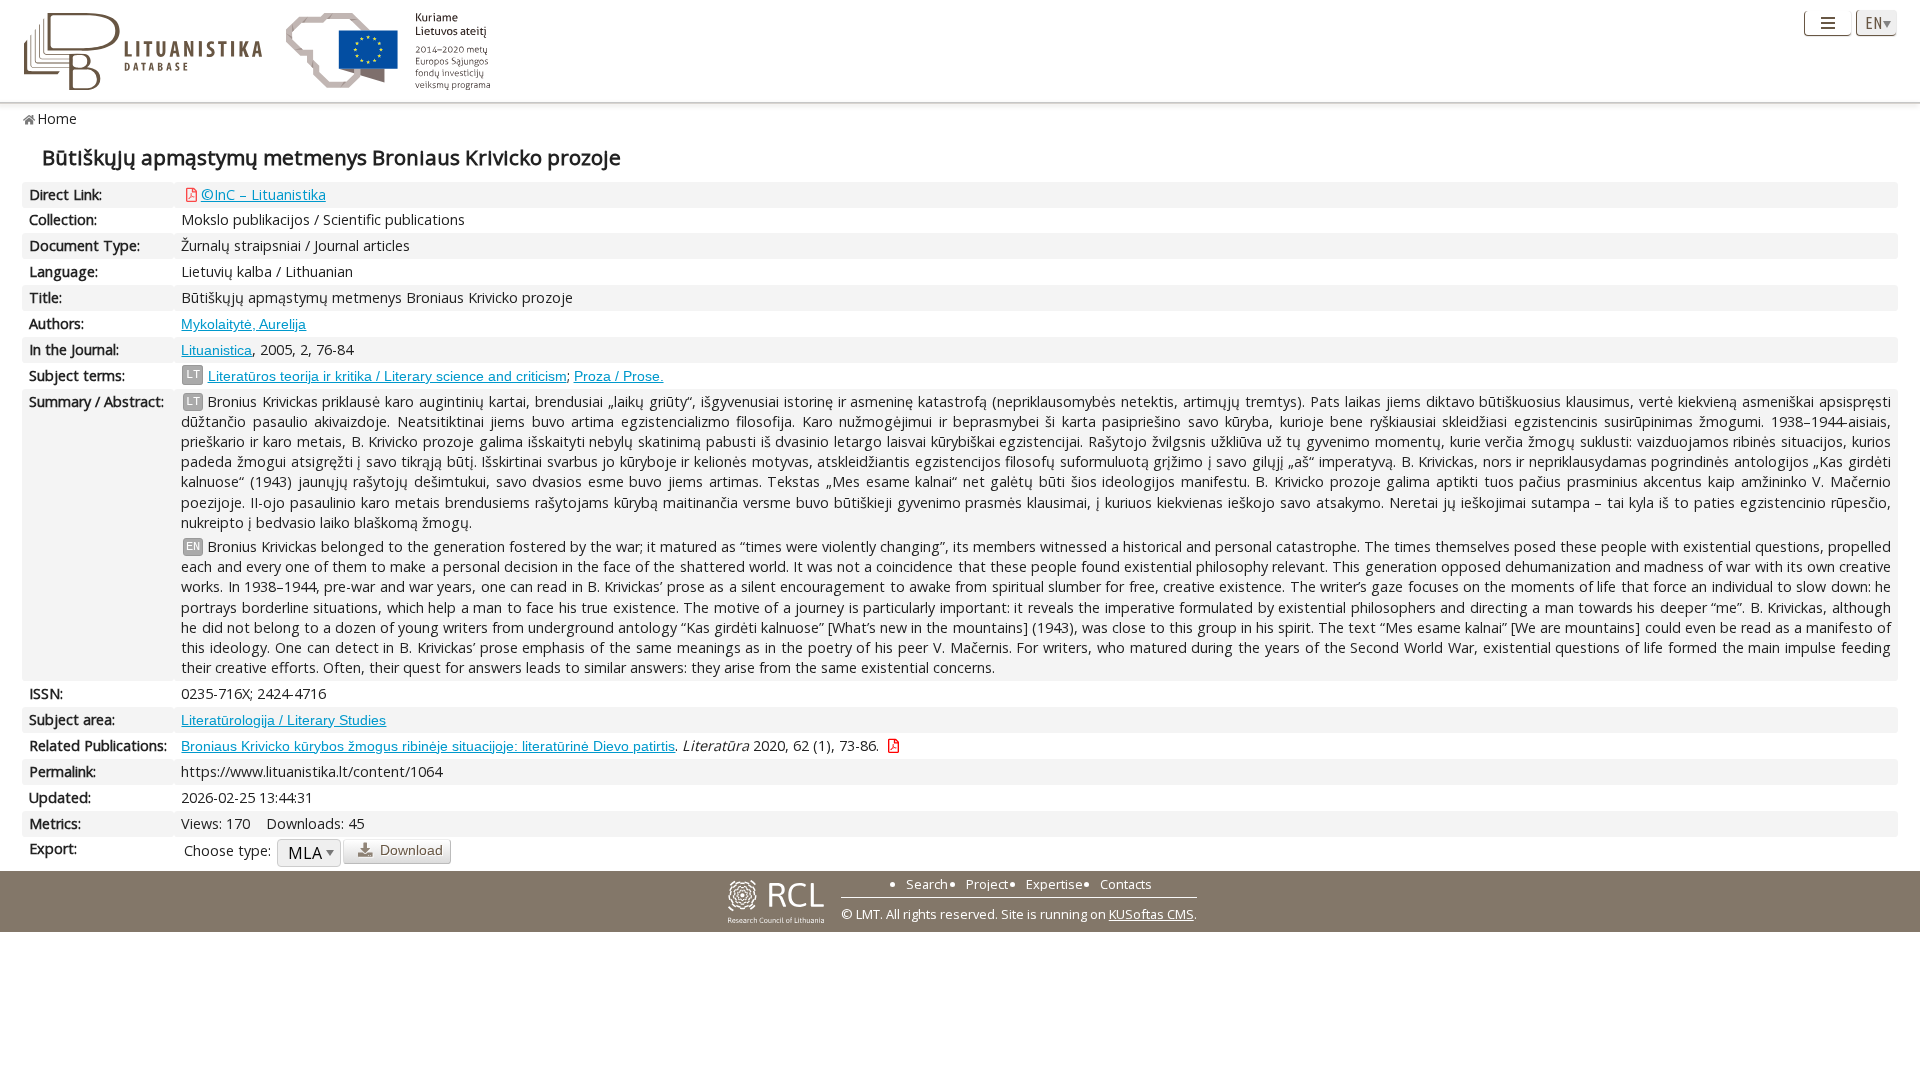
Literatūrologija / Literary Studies (283, 720)
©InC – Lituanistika (263, 194)
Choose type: (227, 850)
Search (927, 884)
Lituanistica (216, 350)
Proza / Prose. (619, 376)
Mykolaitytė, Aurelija (243, 324)
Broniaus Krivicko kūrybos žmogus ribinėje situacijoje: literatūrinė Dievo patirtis (428, 746)
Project (987, 884)
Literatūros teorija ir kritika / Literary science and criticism (387, 376)
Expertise (1054, 884)
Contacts (1126, 884)
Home (57, 118)
